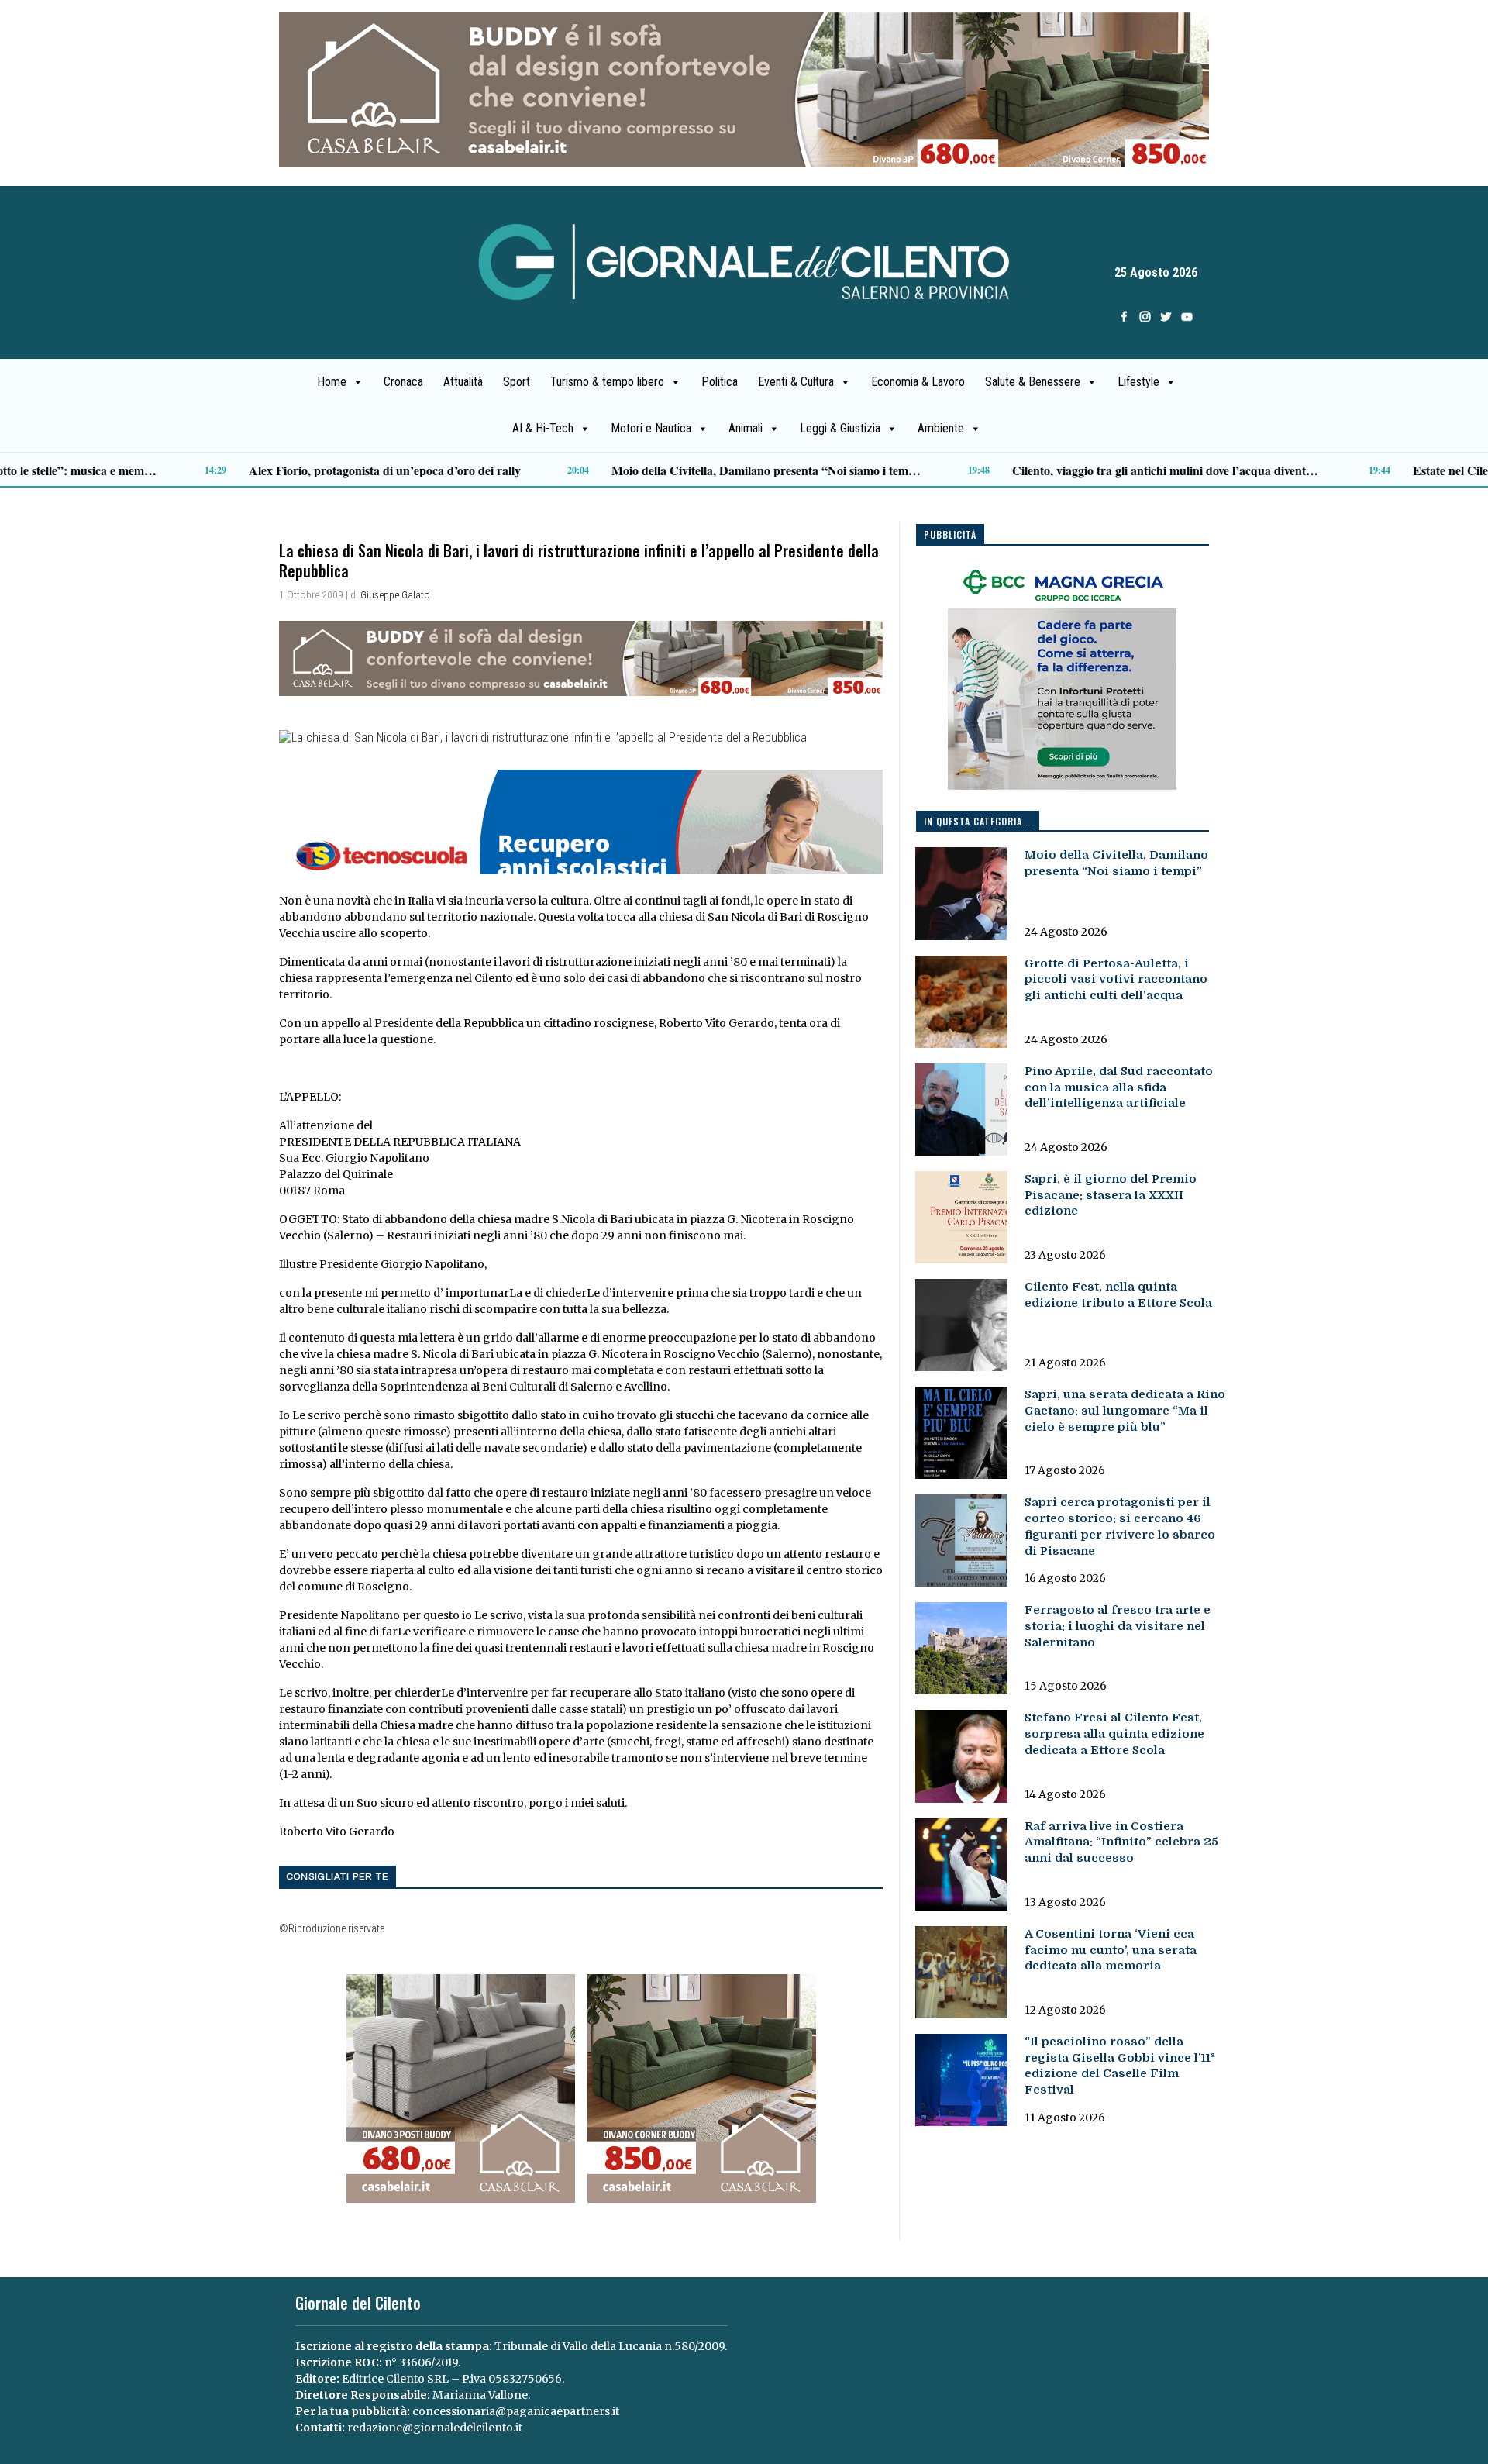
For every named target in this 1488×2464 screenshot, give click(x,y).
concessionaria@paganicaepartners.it (516, 2411)
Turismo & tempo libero (607, 382)
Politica (720, 382)
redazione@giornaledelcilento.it (435, 2428)
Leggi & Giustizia (840, 428)
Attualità (463, 382)
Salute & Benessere (1033, 382)
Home (332, 382)
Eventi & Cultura (796, 382)
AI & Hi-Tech (543, 428)
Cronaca (403, 382)
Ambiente (941, 428)
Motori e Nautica (651, 428)
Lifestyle (1138, 382)
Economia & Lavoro (918, 382)
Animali (746, 428)
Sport (517, 382)
